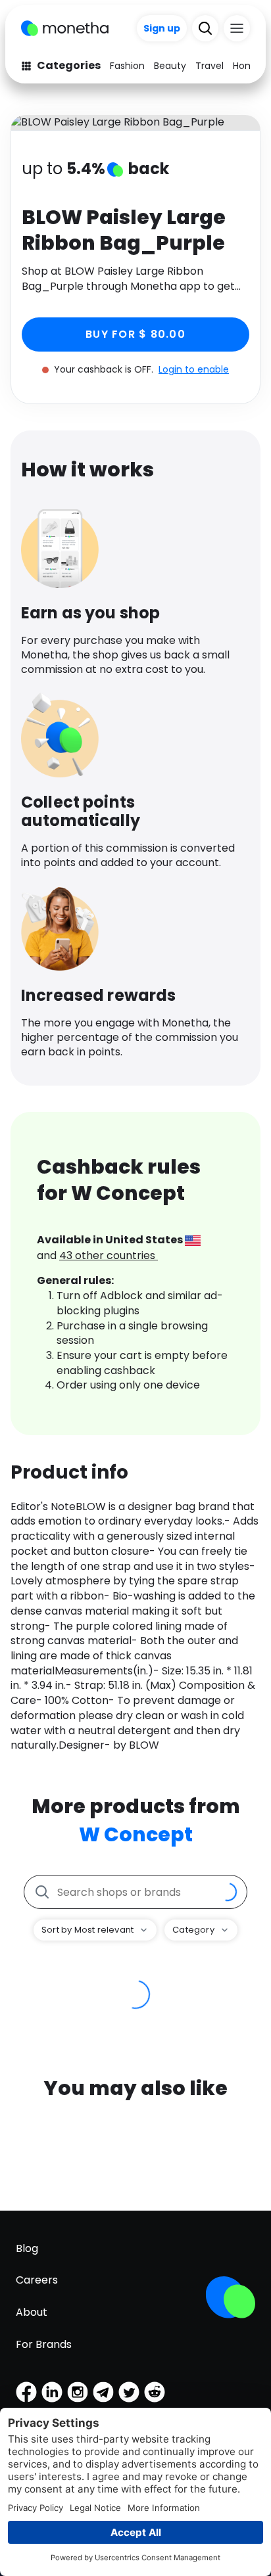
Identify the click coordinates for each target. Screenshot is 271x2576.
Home (247, 66)
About (32, 2312)
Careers (37, 2280)
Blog (27, 2248)
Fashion (127, 66)
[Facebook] (26, 2392)
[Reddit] (155, 2392)
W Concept (136, 1834)
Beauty (170, 66)
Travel (209, 66)
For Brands (44, 2344)
